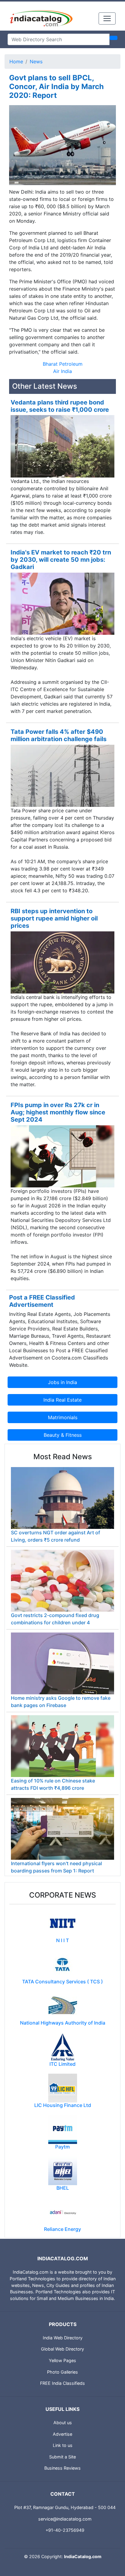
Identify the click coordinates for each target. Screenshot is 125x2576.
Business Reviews (62, 2468)
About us (63, 2423)
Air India (62, 371)
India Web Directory (63, 2338)
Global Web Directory (62, 2349)
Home (16, 62)
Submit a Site (62, 2457)
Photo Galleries (62, 2372)
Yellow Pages (62, 2360)
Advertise (62, 2434)
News (36, 62)
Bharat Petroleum (63, 364)
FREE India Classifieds (62, 2383)
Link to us (63, 2445)
